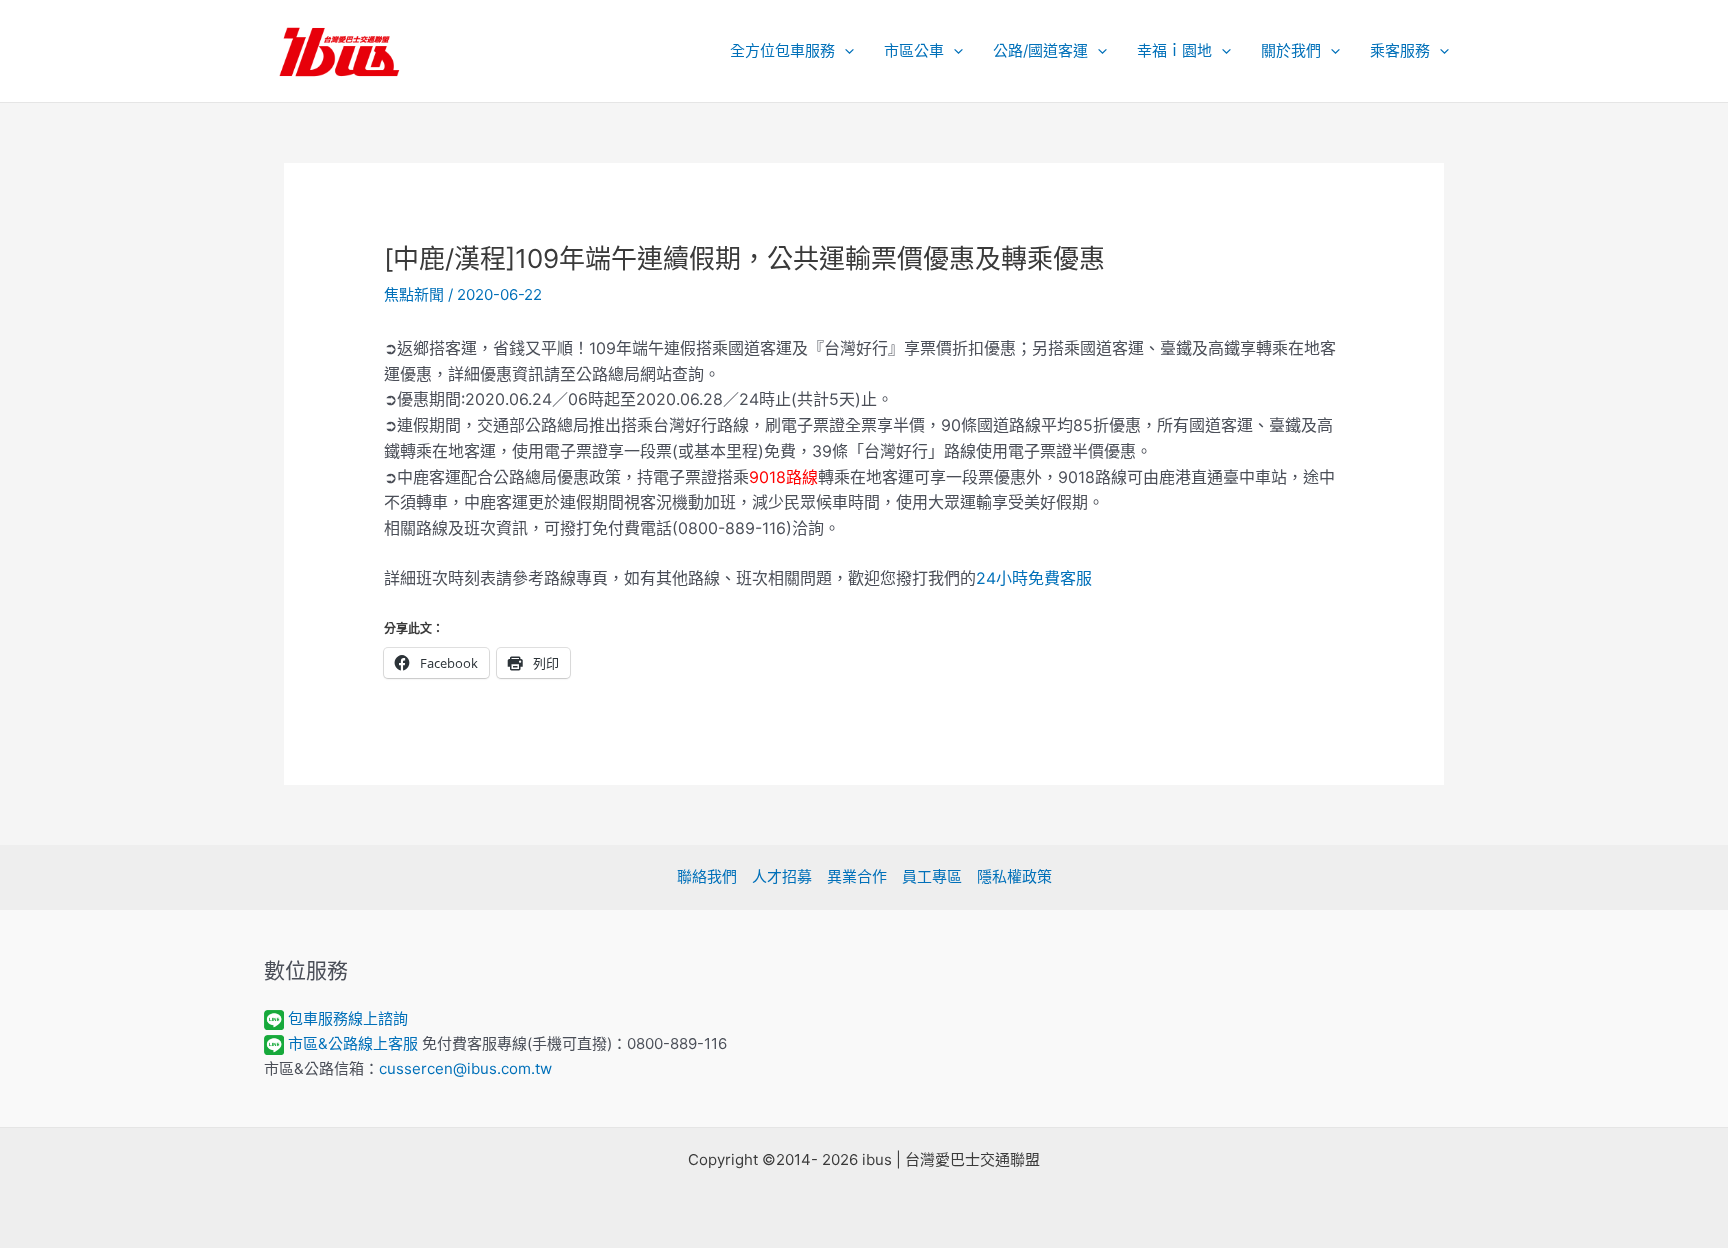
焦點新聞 (414, 294)
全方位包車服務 (782, 50)
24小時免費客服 (1034, 578)
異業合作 (857, 876)
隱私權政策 (1014, 876)
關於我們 (1291, 50)
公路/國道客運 (1040, 50)
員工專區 (932, 876)
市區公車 (914, 50)
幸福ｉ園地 (1174, 50)
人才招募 (782, 876)
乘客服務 (1400, 50)
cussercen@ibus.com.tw (465, 1068)
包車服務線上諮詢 (348, 1018)
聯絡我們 (707, 876)
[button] (844, 51)
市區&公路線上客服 (353, 1043)
